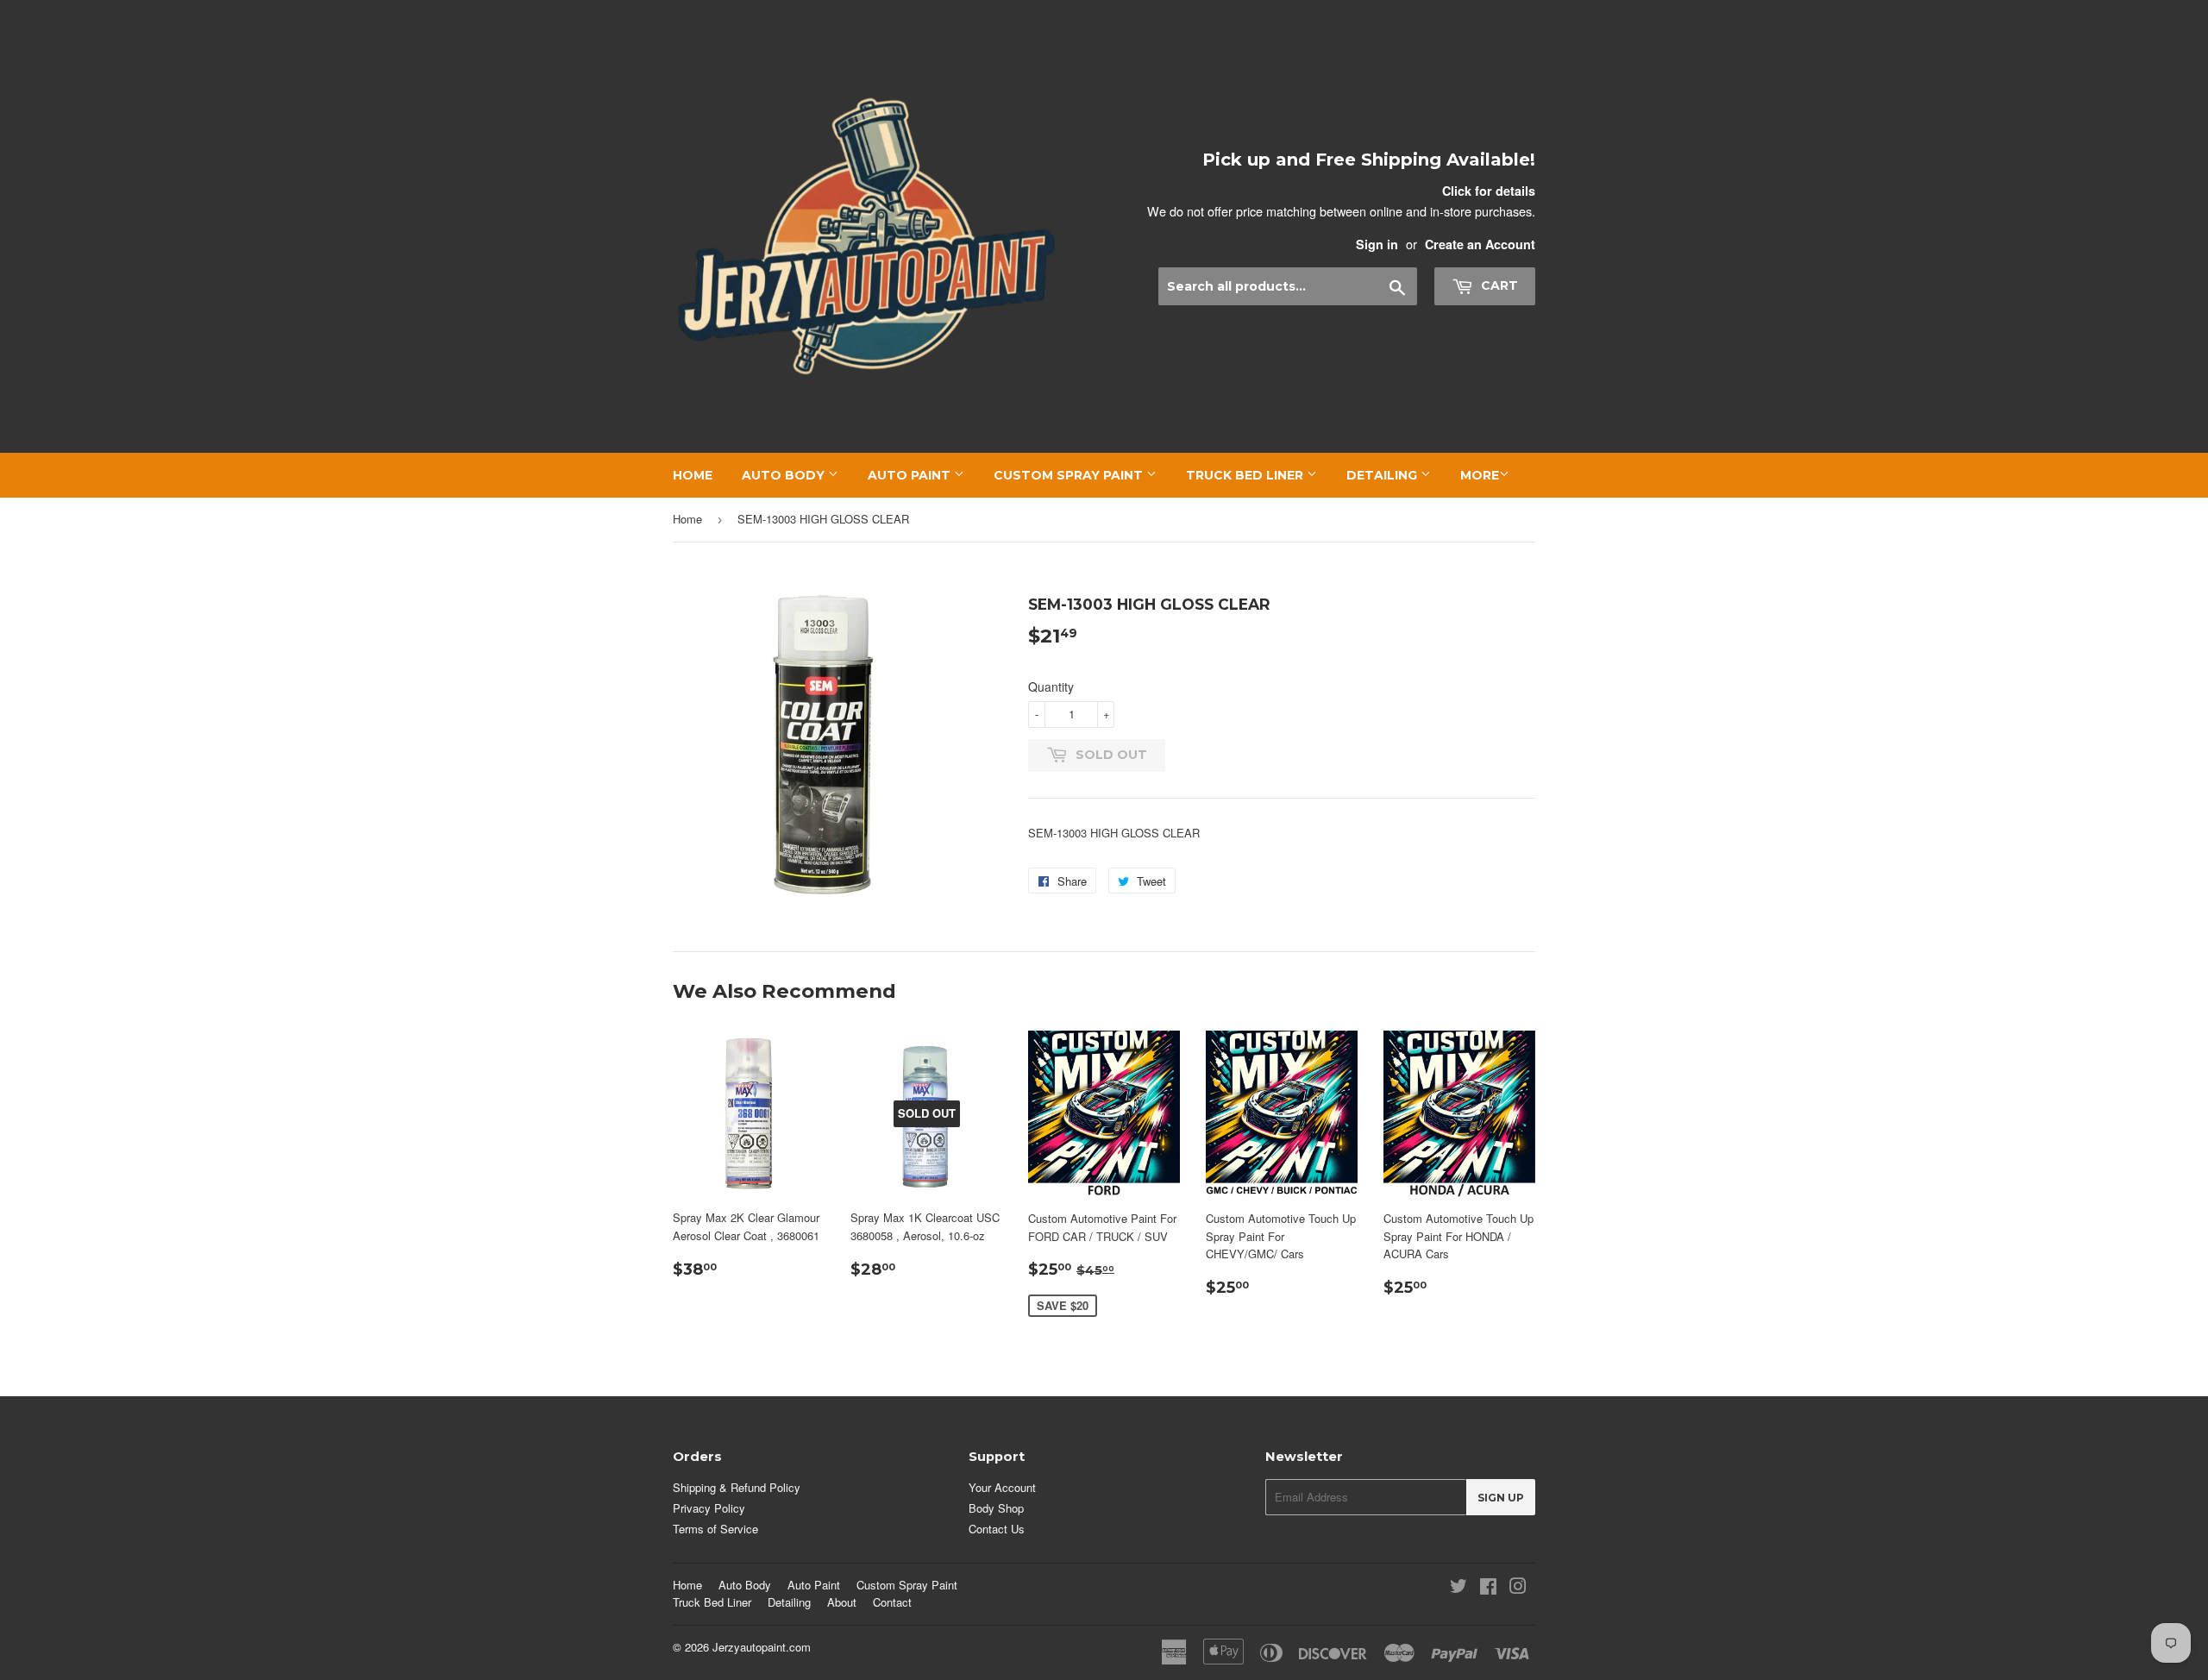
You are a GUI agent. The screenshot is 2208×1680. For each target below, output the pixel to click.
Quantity (1051, 686)
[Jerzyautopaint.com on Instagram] (1518, 1588)
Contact (892, 1602)
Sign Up (1501, 1498)
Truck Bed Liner (1246, 475)
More (1480, 475)
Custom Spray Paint (1070, 475)
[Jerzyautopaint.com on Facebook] (1488, 1588)
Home (693, 475)
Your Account (1002, 1487)
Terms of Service (715, 1529)
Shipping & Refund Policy (737, 1487)
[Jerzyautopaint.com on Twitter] (1458, 1588)
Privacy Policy (709, 1508)
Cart (1498, 285)
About (842, 1602)
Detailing (1383, 475)
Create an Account (1480, 244)
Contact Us (997, 1529)
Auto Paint (911, 475)
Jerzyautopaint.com (762, 1647)
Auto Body (785, 475)
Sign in (1377, 244)
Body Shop (996, 1508)
